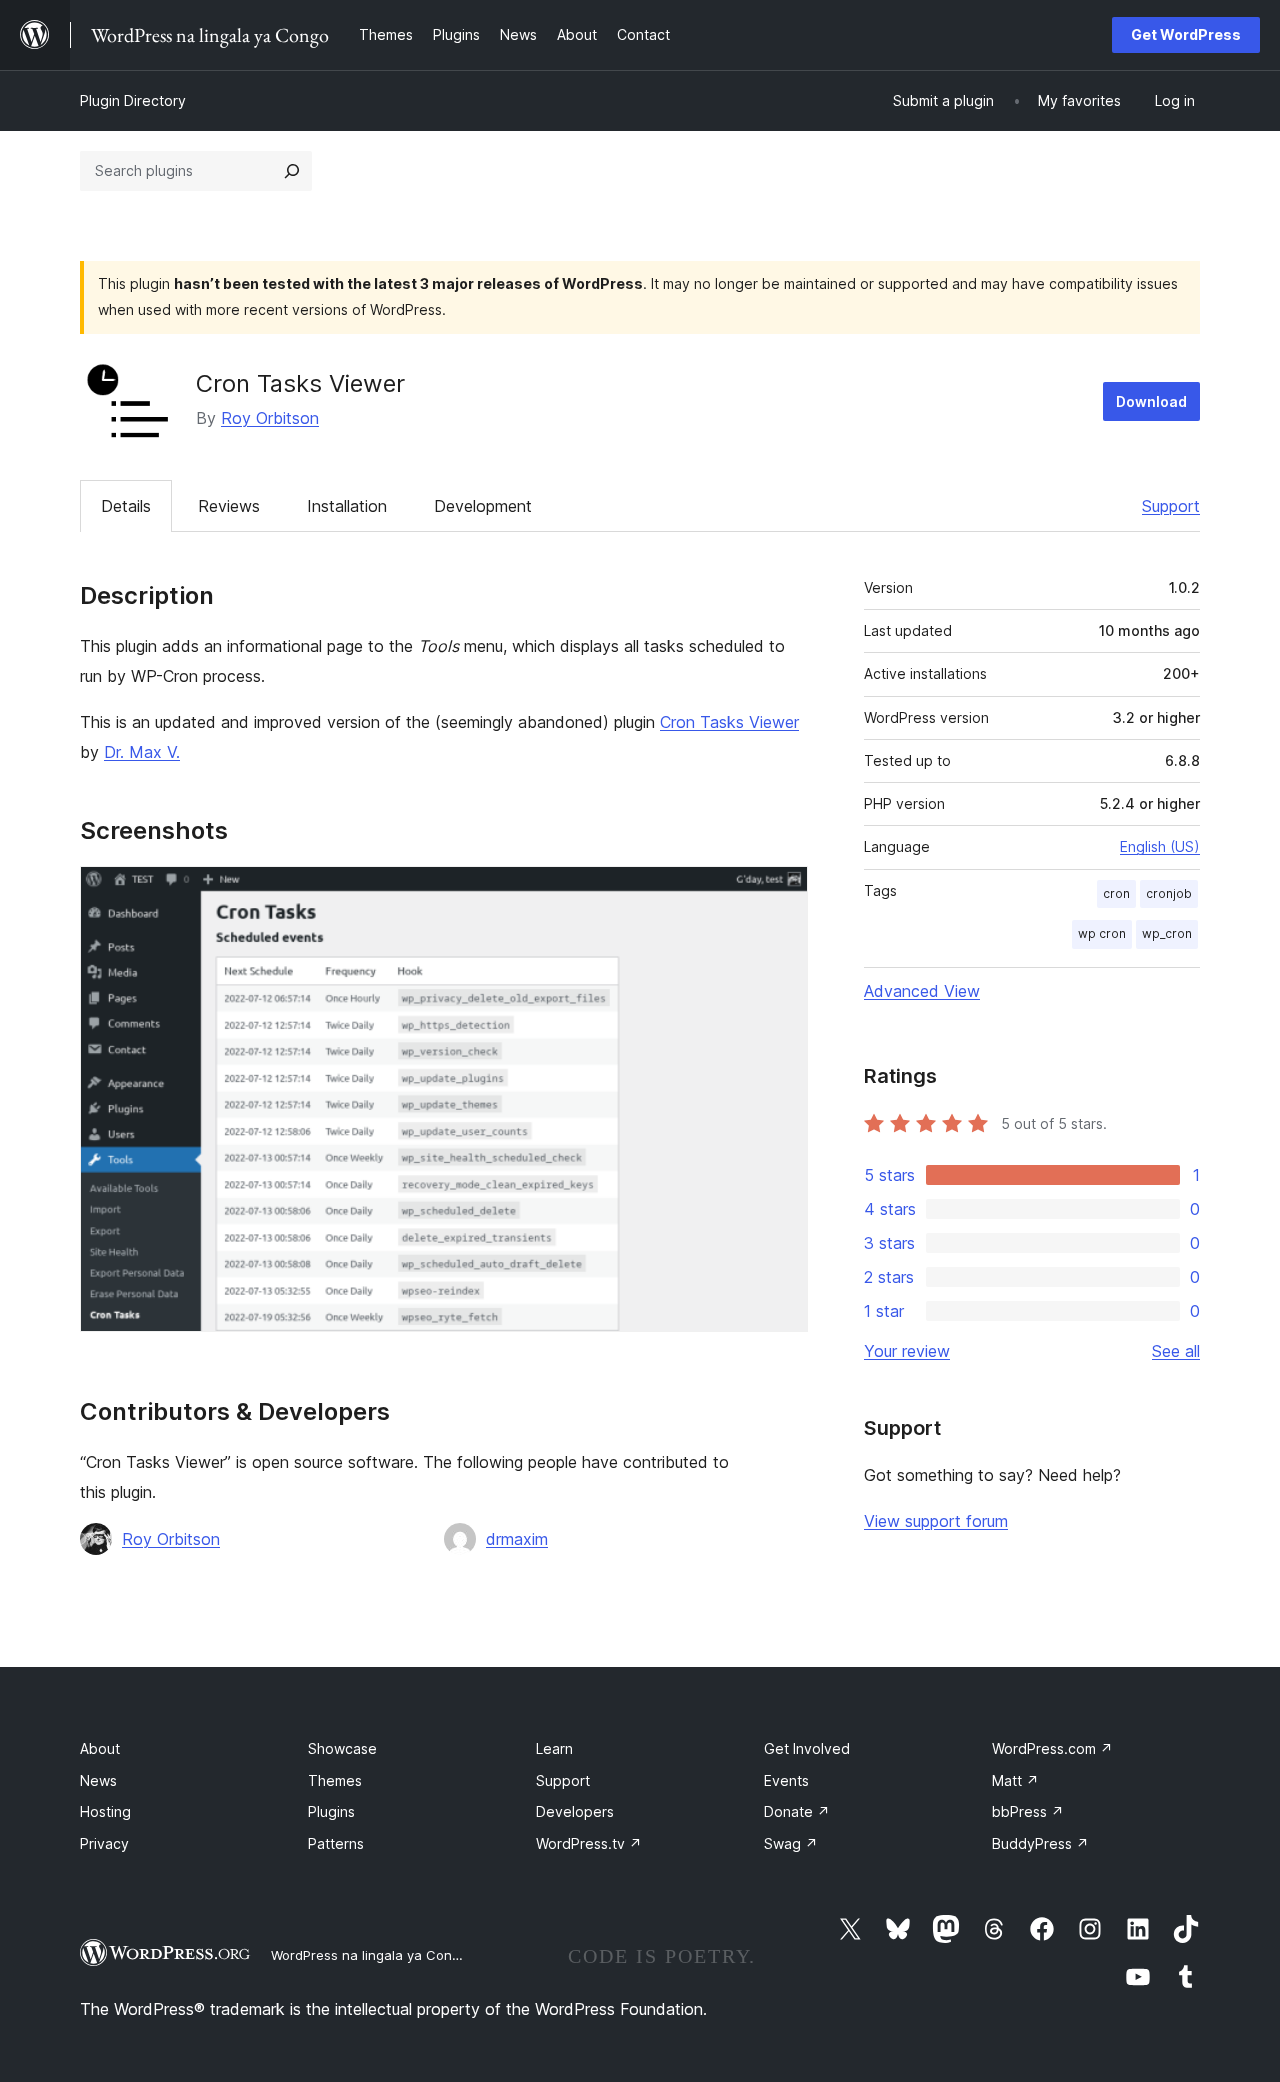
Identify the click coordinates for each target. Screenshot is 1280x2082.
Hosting (105, 1811)
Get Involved (807, 1748)
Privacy (104, 1843)
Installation (347, 506)
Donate (797, 1811)
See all (1176, 1351)
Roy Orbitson (270, 418)
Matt (1015, 1780)
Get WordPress (1186, 34)
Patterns (336, 1843)
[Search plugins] (292, 171)
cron (1116, 893)
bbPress (1028, 1811)
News (98, 1780)
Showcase (342, 1748)
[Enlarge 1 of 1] (781, 893)
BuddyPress (1040, 1843)
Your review (907, 1351)
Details (126, 506)
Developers (575, 1811)
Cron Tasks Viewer (729, 722)
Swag (791, 1843)
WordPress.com (1052, 1748)
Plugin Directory (133, 100)
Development (483, 506)
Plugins (331, 1811)
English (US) (1160, 846)
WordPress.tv (589, 1843)
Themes (335, 1780)
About (100, 1748)
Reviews (229, 506)
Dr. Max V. (142, 752)
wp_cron (1167, 933)
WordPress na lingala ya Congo (369, 1955)
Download (1151, 401)
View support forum (936, 1521)
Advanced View (922, 991)
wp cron (1102, 933)
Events (786, 1780)
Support (1171, 506)
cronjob (1169, 893)
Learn (554, 1748)
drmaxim (517, 1539)
